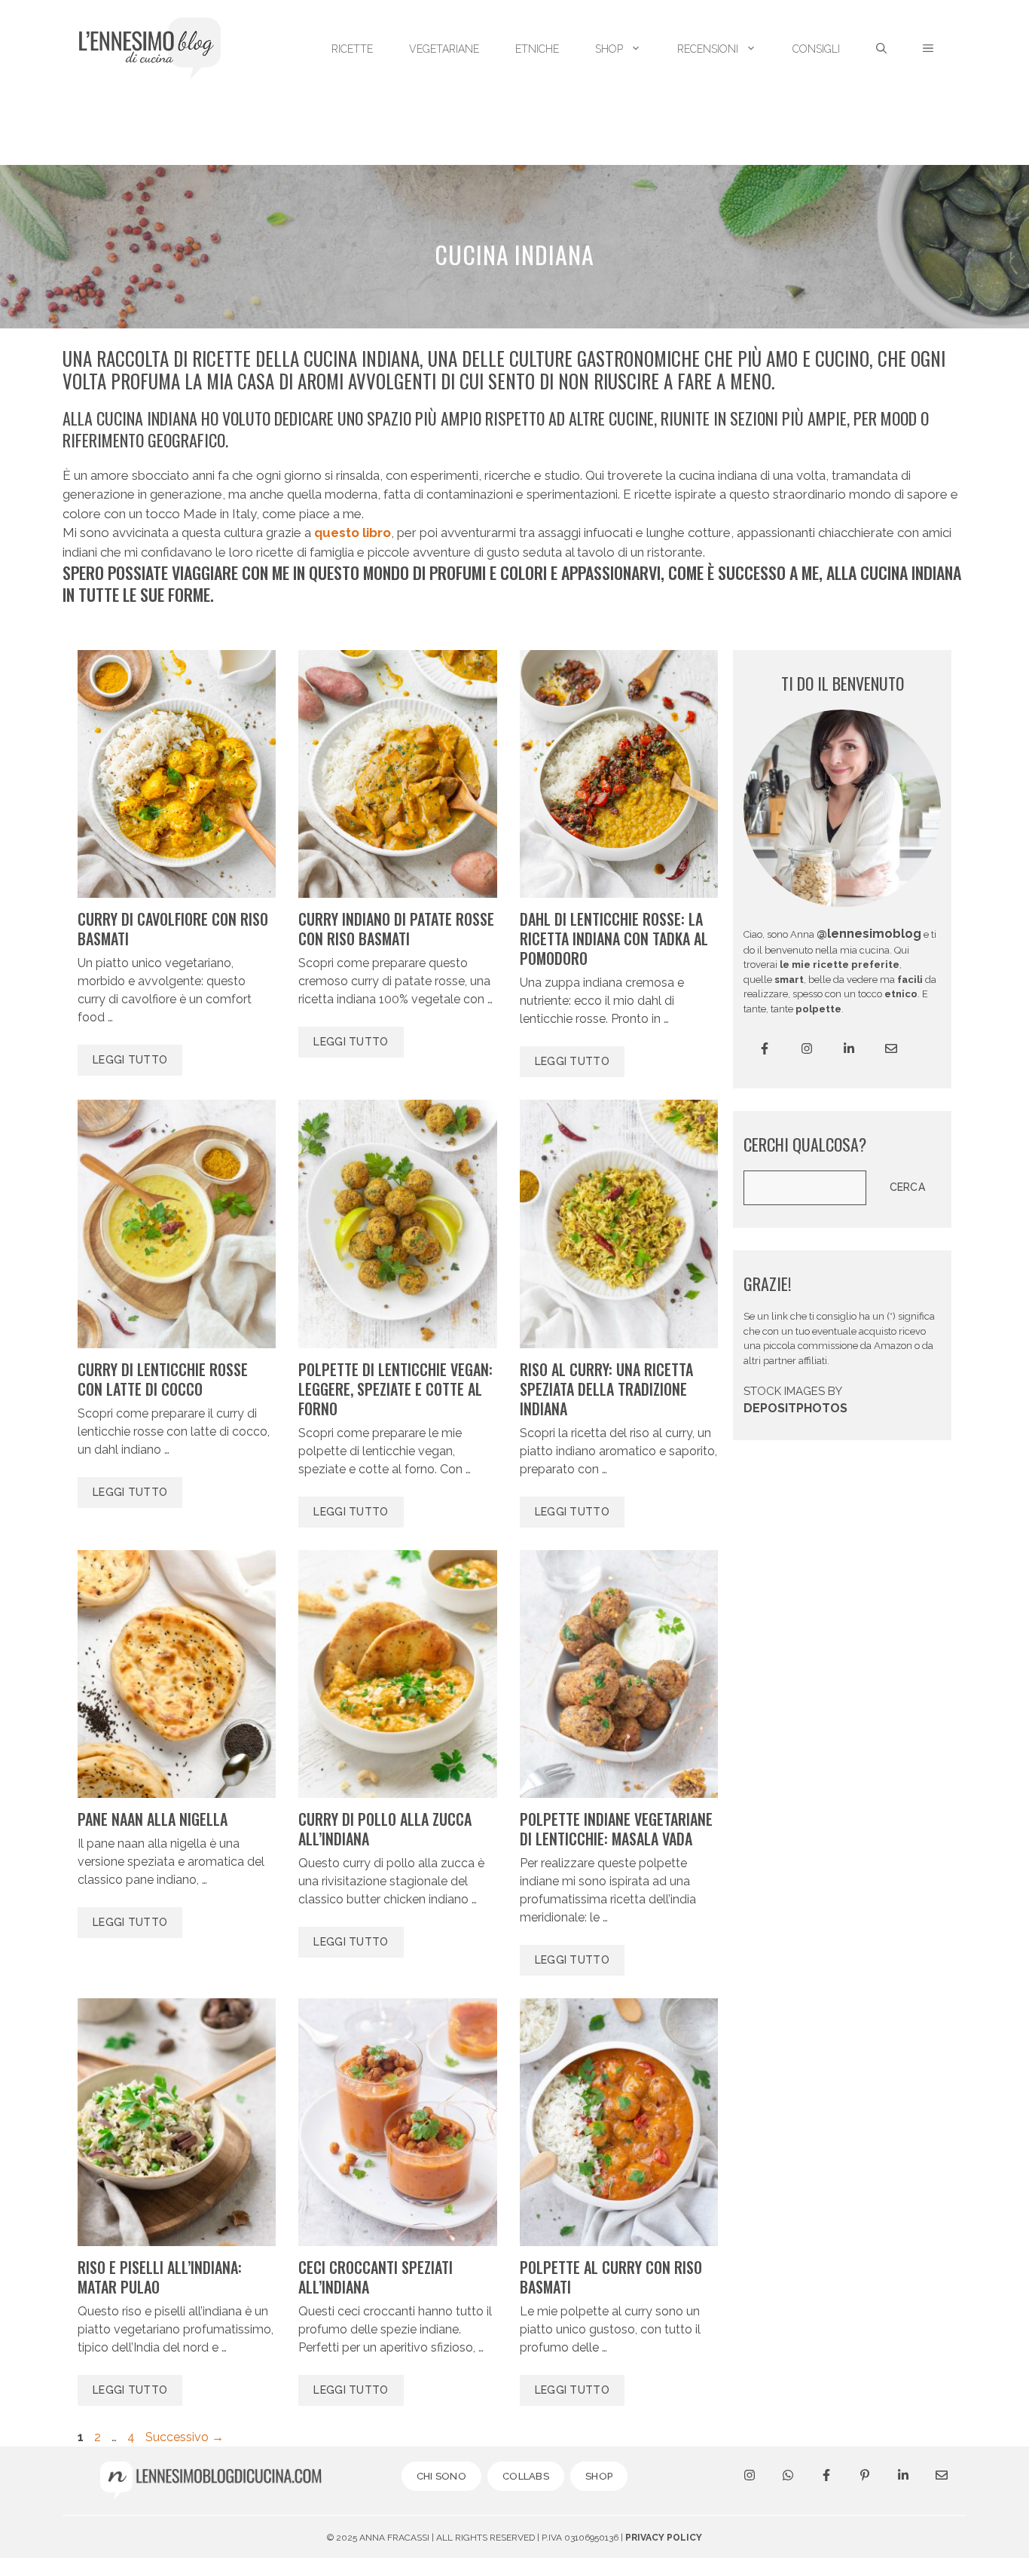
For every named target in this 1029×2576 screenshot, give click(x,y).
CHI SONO (441, 2476)
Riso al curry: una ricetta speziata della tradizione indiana (606, 1389)
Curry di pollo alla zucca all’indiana (385, 1829)
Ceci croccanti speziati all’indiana (376, 2277)
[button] (928, 49)
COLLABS (526, 2476)
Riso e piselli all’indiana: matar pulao (160, 2277)
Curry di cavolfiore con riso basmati (173, 929)
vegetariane (444, 49)
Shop (609, 49)
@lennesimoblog (869, 934)
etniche (537, 49)
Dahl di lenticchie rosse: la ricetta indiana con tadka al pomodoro (614, 939)
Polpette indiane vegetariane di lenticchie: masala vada (616, 1829)
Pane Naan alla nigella (153, 1819)
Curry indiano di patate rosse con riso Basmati (396, 929)
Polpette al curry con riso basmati (611, 2277)
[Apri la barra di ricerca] (881, 49)
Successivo (185, 2437)
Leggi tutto (130, 1060)
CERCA (908, 1187)
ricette (352, 49)
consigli (816, 49)
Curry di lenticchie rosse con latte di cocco (163, 1379)
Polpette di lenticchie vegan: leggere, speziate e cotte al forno (395, 1389)
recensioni (708, 49)
